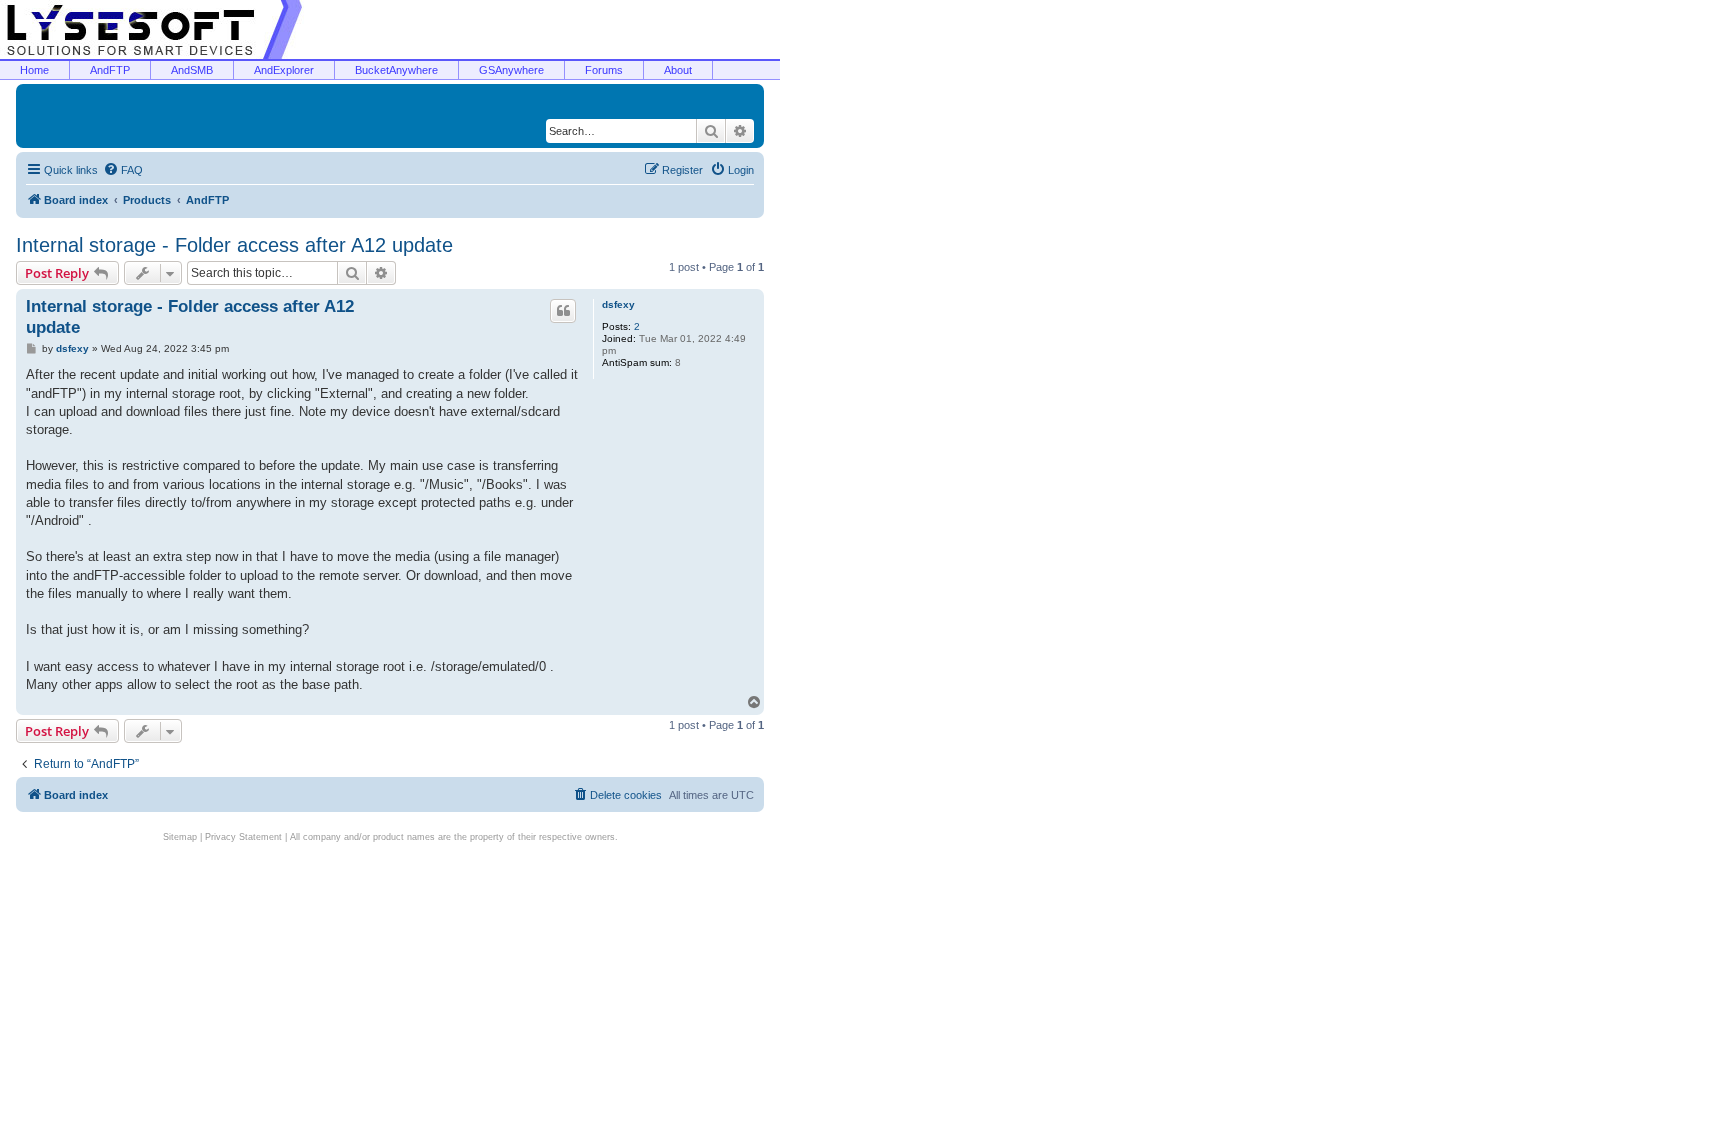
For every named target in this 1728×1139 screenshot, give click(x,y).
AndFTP (110, 70)
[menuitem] (123, 170)
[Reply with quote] (563, 311)
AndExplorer (284, 70)
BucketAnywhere (396, 70)
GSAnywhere (511, 70)
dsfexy (618, 304)
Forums (604, 70)
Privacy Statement (243, 837)
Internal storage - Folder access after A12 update (234, 245)
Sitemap (180, 837)
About (678, 70)
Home (34, 70)
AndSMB (192, 70)
